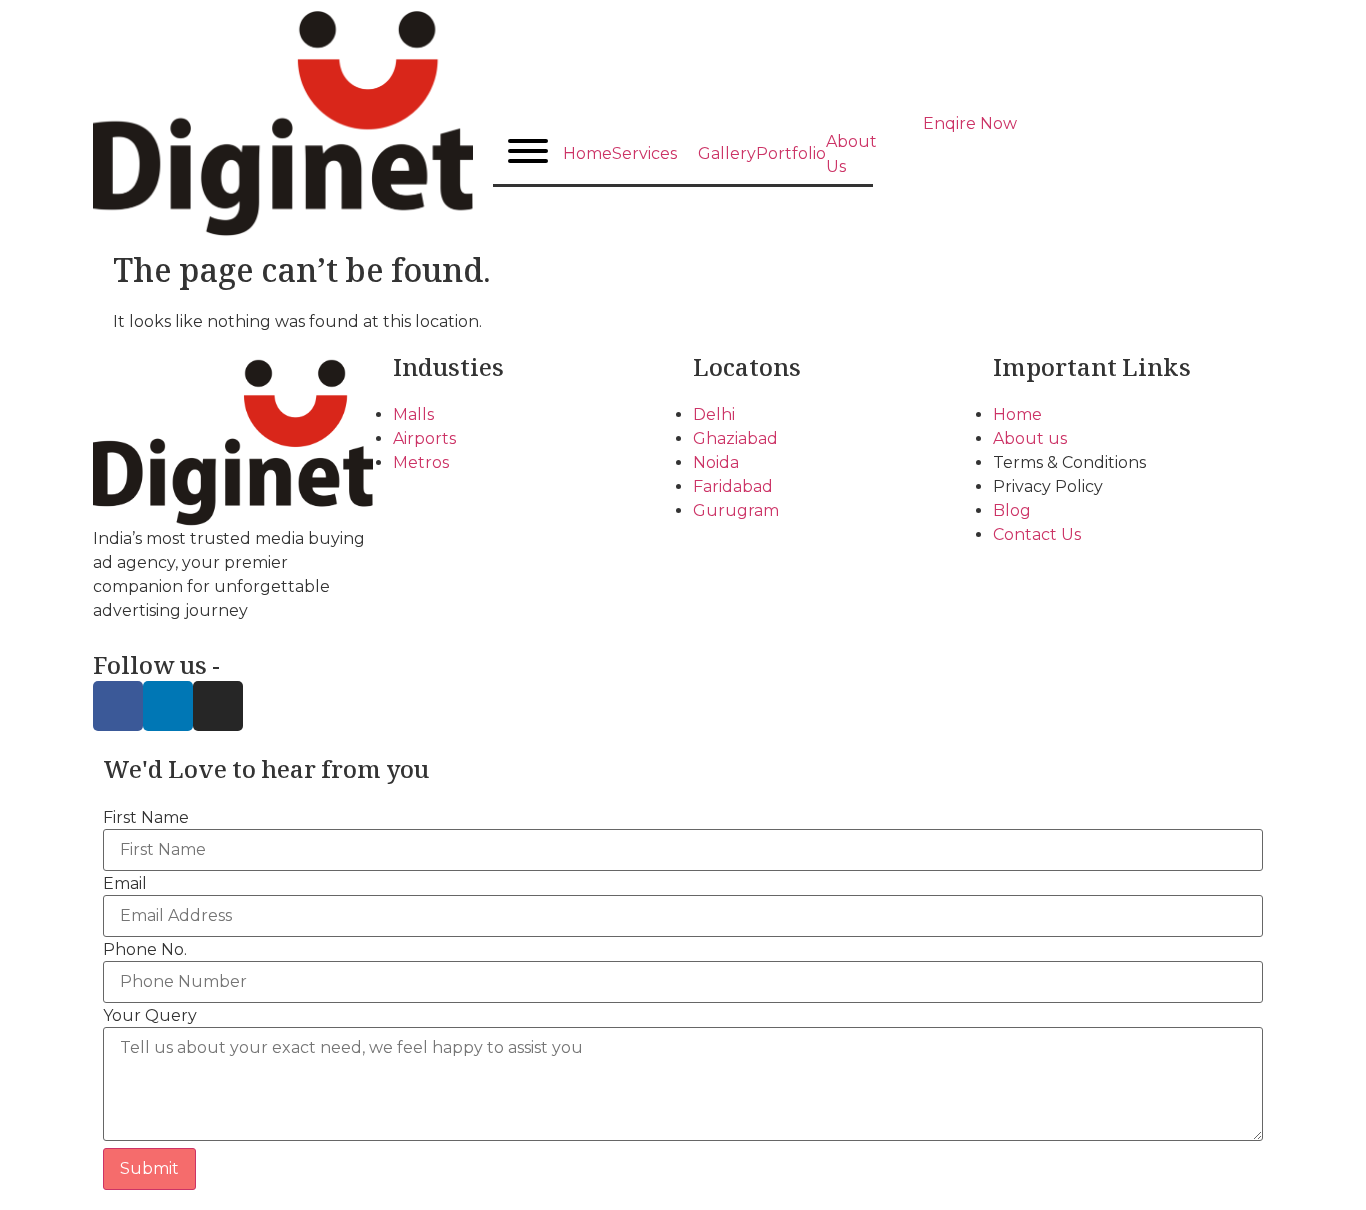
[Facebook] (118, 706)
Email (125, 884)
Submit (149, 1168)
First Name (146, 818)
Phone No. (145, 950)
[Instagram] (218, 706)
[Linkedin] (168, 706)
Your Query (150, 1016)
